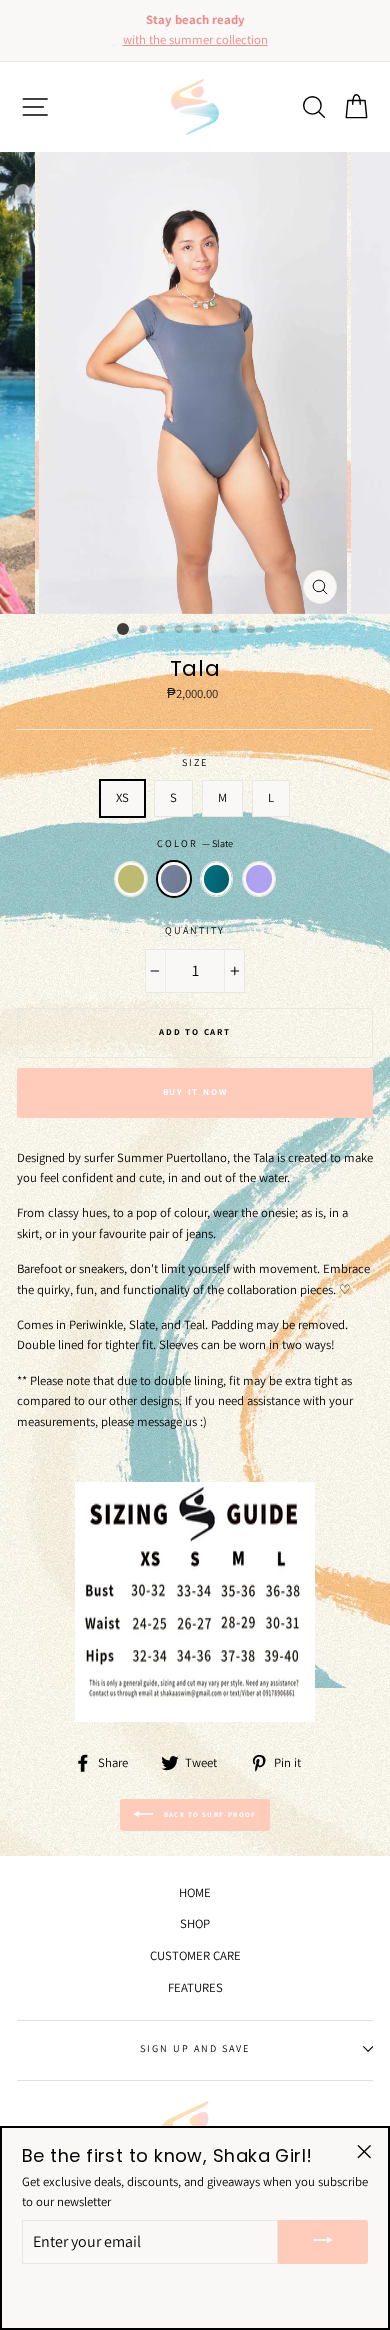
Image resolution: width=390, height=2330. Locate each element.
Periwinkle (259, 879)
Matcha (131, 879)
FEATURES (195, 1987)
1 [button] (123, 629)
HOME (195, 1892)
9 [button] (270, 630)
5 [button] (198, 630)
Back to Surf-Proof (209, 1814)
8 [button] (252, 630)
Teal (217, 879)
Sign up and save (195, 2048)
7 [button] (234, 630)
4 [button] (180, 630)
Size (195, 762)
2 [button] (144, 630)
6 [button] (216, 630)
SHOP (195, 1923)
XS (122, 797)
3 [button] (162, 630)
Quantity (195, 930)
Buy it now (195, 1092)
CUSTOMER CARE (195, 1955)
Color (195, 843)
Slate (174, 879)
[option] (197, 30)
